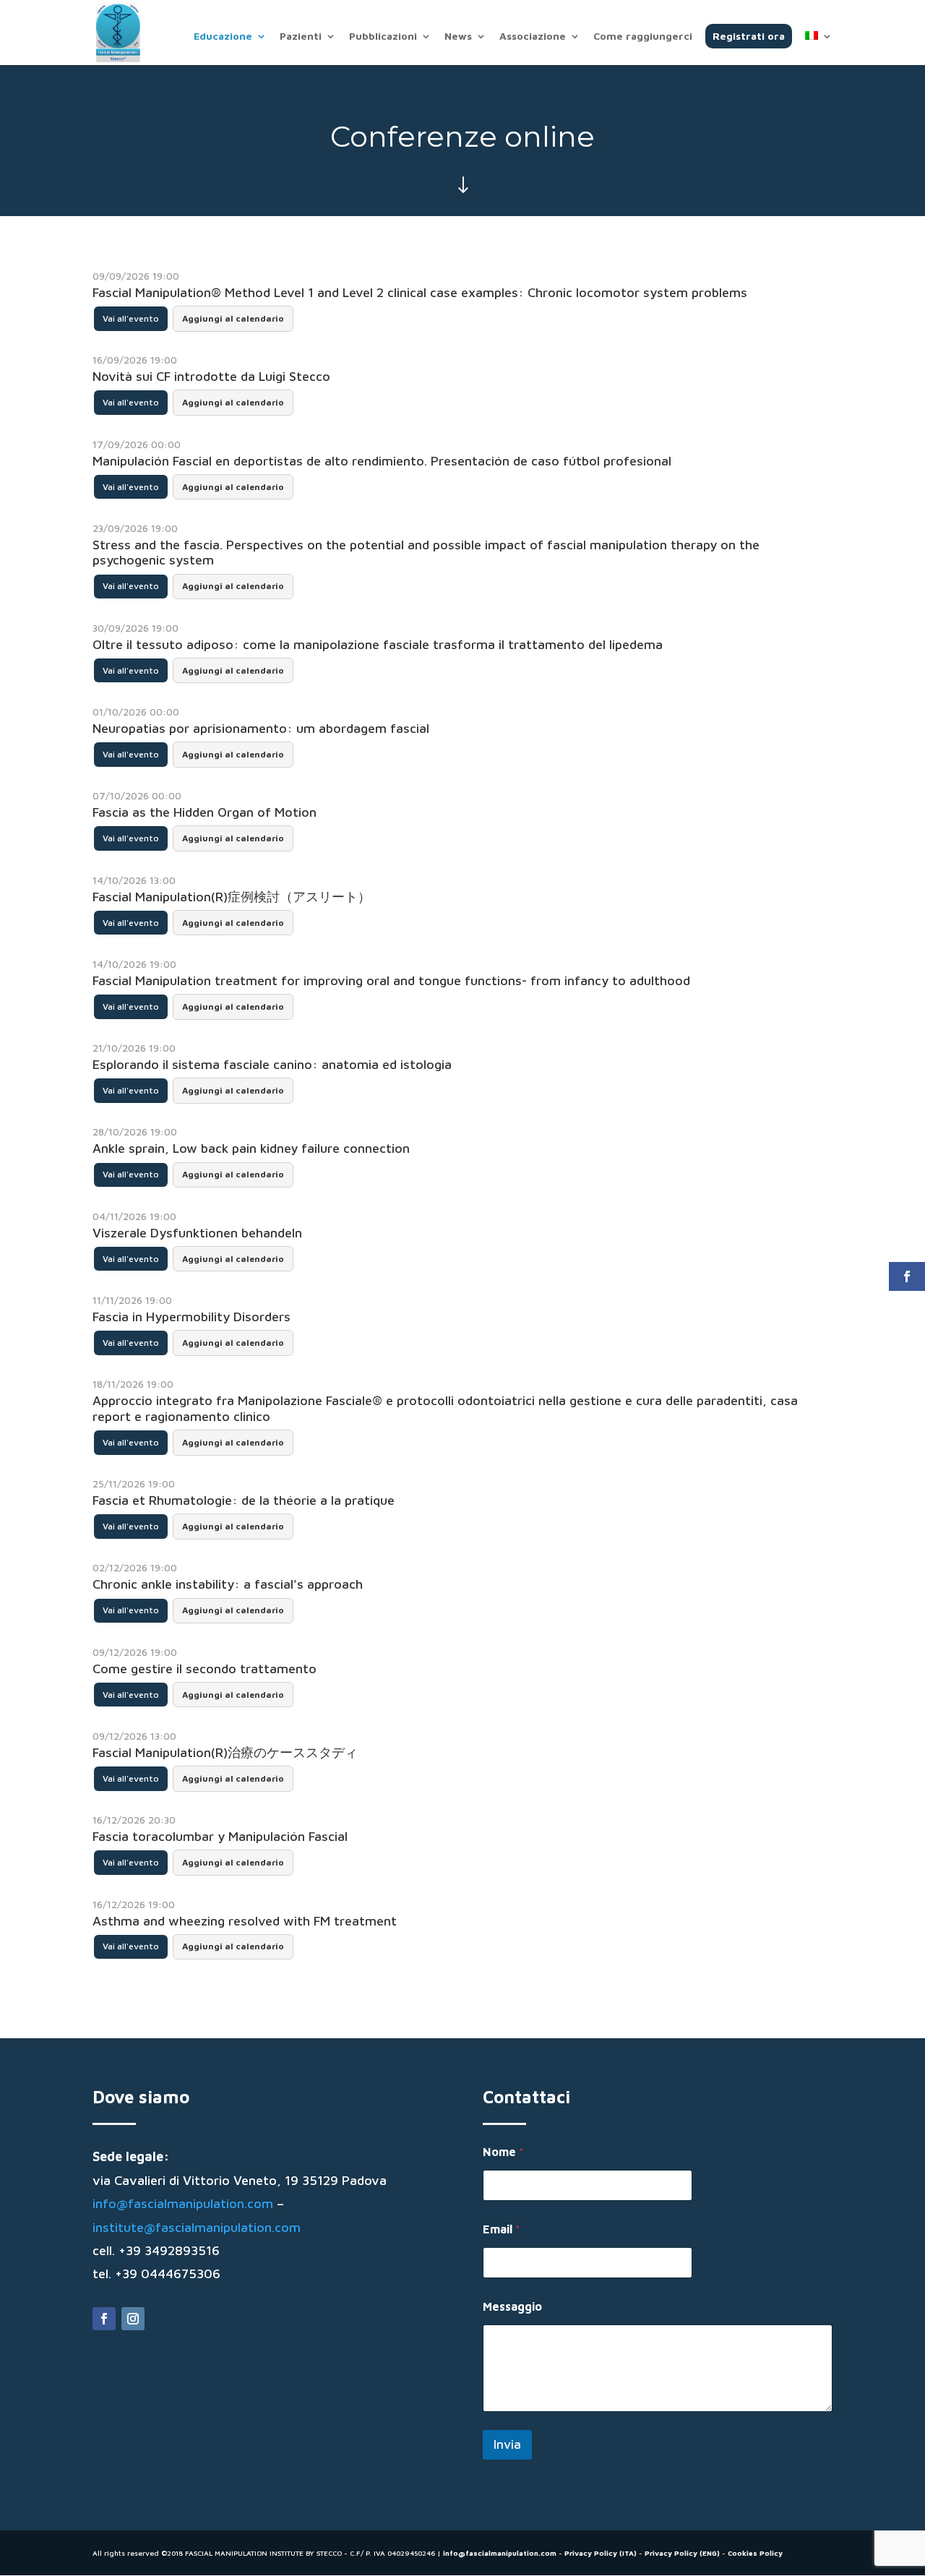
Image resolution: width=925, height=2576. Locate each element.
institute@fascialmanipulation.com (197, 2227)
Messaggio (512, 2306)
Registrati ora (749, 36)
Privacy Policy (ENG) (682, 2553)
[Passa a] (819, 48)
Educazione (223, 37)
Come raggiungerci (643, 37)
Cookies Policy (755, 2553)
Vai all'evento (131, 318)
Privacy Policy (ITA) (601, 2553)
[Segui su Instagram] (133, 2319)
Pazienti (301, 37)
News (458, 37)
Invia (507, 2444)
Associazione (533, 37)
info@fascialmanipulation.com (183, 2203)
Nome (503, 2152)
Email (502, 2229)
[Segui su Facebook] (104, 2319)
